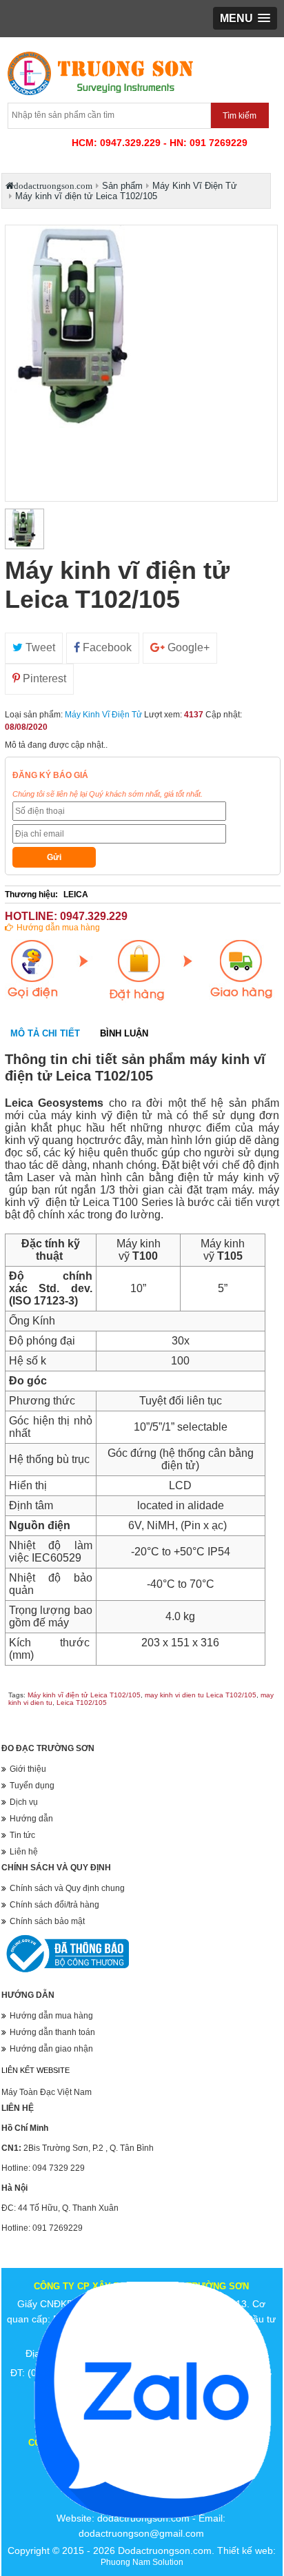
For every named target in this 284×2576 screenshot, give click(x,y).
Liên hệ (24, 1852)
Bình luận (124, 1033)
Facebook (106, 647)
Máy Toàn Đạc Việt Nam (47, 2092)
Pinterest (43, 678)
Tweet (39, 647)
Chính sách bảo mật (47, 1921)
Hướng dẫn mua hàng (58, 928)
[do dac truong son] (99, 96)
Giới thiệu (28, 1769)
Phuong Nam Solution (142, 2562)
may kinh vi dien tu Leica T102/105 (201, 1695)
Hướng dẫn (31, 1819)
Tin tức (22, 1835)
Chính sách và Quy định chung (67, 1888)
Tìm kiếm (240, 116)
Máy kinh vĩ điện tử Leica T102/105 (84, 1695)
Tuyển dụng (32, 1786)
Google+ (187, 647)
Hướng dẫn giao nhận (51, 2049)
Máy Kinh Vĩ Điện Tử (103, 715)
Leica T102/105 (82, 1703)
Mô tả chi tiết (45, 1033)
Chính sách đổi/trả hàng (54, 1905)
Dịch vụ (24, 1802)
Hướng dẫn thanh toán (52, 2032)
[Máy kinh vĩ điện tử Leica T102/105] (24, 529)
